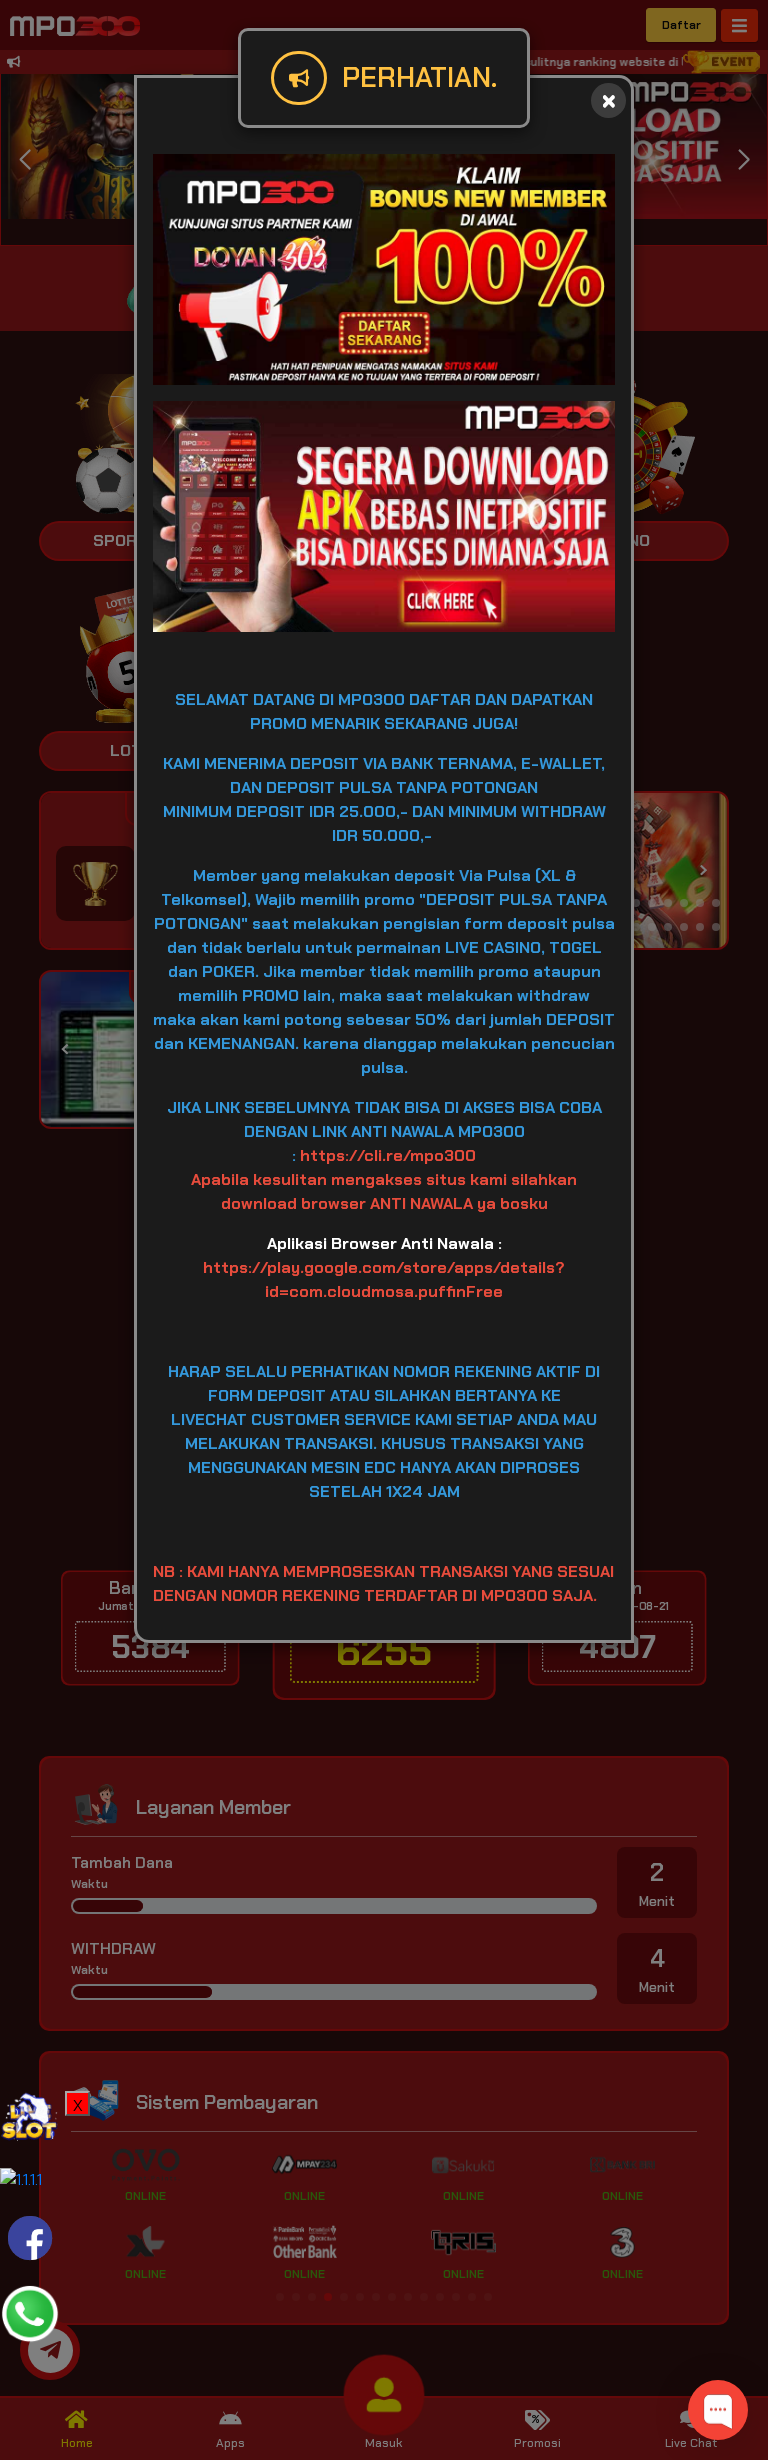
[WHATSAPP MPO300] (30, 2312)
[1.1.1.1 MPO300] (21, 2178)
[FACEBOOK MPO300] (30, 2236)
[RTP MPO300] (30, 2119)
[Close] (608, 100)
